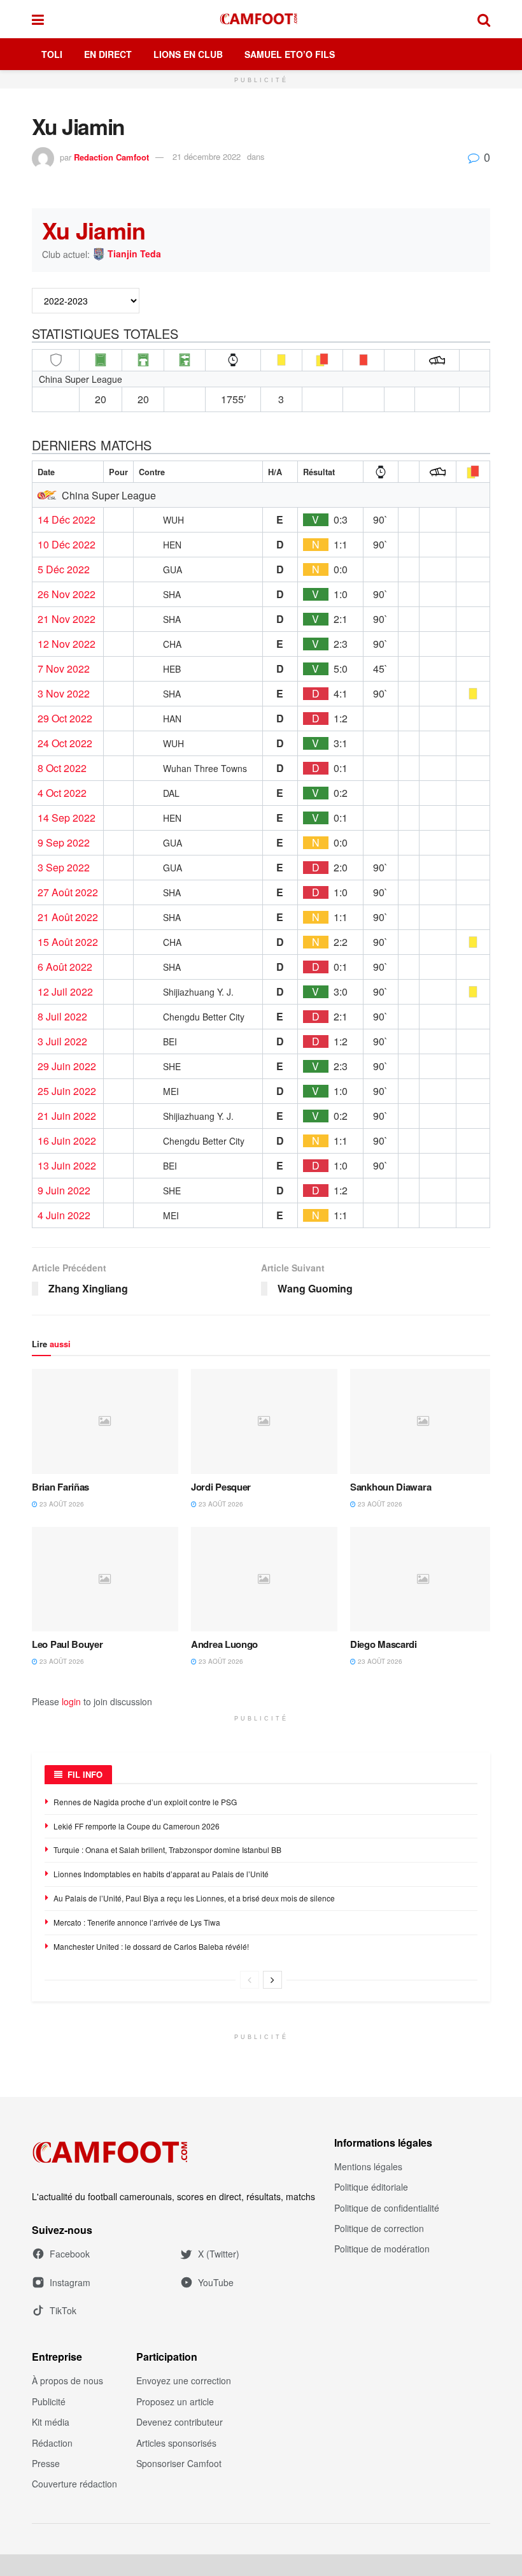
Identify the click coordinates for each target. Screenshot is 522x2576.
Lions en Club (188, 54)
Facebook (70, 2254)
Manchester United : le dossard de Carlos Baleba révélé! (151, 1946)
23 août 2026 (61, 1504)
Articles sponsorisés (176, 2443)
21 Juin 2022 (67, 1116)
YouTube (216, 2282)
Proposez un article (175, 2401)
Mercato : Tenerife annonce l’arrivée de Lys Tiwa (137, 1922)
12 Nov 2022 (67, 644)
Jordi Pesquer (221, 1487)
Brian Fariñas (60, 1487)
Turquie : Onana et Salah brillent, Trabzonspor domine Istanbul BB (167, 1850)
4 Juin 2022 (64, 1215)
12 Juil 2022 (65, 992)
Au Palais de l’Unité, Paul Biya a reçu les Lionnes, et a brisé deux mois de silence (194, 1898)
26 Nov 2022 (67, 594)
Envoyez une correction (184, 2380)
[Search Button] (484, 19)
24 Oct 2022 (65, 743)
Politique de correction (379, 2228)
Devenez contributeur (180, 2422)
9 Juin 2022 (64, 1191)
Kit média (51, 2422)
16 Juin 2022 (67, 1141)
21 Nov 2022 (67, 619)
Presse (46, 2463)
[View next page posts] (272, 1980)
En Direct (108, 54)
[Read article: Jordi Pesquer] (264, 1421)
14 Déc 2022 (67, 520)
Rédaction (52, 2443)
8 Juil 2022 (62, 1017)
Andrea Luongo (224, 1644)
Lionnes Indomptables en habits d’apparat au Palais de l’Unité (161, 1874)
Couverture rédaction (74, 2484)
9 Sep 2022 (64, 843)
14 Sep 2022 (67, 818)
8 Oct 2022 (62, 768)
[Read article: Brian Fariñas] (105, 1421)
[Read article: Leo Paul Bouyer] (105, 1579)
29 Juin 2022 (67, 1066)
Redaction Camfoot (111, 156)
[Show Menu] (38, 19)
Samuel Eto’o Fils (290, 54)
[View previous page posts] (250, 1980)
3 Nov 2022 (64, 694)
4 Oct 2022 (62, 793)
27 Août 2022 (68, 892)
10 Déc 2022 (67, 545)
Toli (52, 54)
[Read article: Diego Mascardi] (423, 1579)
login (71, 1701)
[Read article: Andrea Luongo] (264, 1579)
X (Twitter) (219, 2254)
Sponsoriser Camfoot (179, 2463)
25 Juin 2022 (67, 1091)
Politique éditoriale (371, 2187)
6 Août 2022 (65, 967)
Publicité (49, 2401)
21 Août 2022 (68, 917)
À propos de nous (67, 2380)
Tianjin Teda (134, 254)
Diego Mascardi (384, 1644)
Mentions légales (368, 2166)
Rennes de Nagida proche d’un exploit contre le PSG (145, 1802)
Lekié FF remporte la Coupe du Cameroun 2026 (137, 1826)
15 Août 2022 (68, 942)
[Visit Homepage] (261, 19)
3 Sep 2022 (64, 868)
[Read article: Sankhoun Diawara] (423, 1421)
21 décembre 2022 (207, 156)
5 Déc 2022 (64, 569)
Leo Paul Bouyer (67, 1644)
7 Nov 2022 (64, 669)
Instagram (70, 2282)
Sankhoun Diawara (391, 1487)
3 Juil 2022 (62, 1041)
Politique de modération (382, 2249)
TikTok (63, 2310)
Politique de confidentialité (387, 2208)
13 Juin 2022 (67, 1166)
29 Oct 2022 (65, 719)
